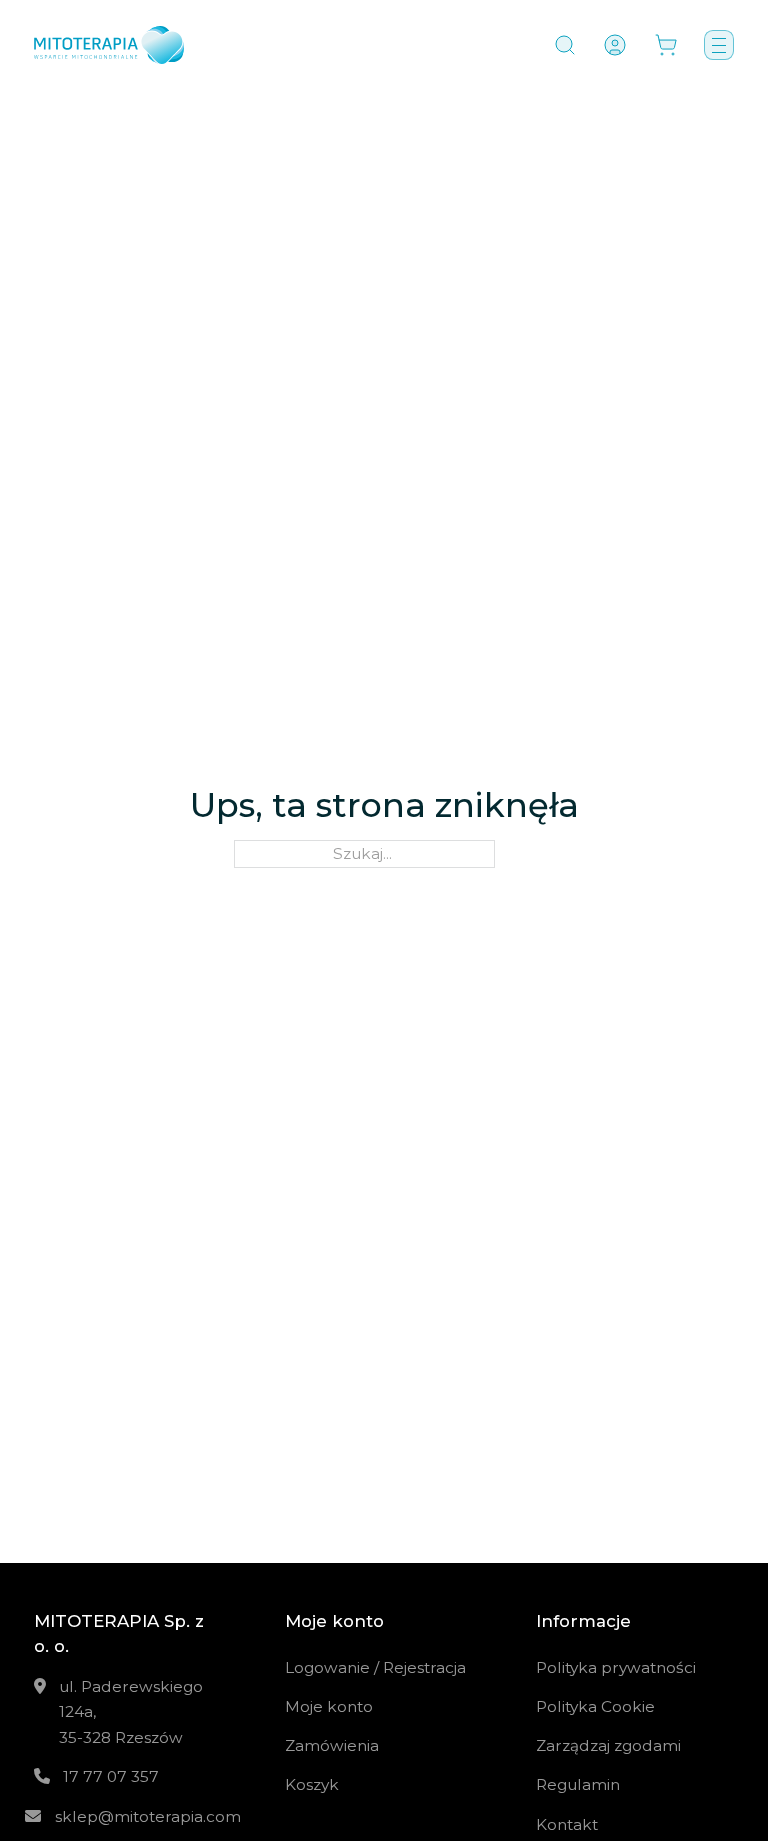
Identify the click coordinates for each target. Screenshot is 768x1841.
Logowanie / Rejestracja (375, 1667)
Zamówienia (332, 1745)
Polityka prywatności (616, 1667)
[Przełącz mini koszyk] (666, 45)
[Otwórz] (565, 45)
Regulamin (578, 1784)
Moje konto (329, 1706)
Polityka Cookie (595, 1706)
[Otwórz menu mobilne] (719, 45)
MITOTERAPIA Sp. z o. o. (119, 1634)
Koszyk (312, 1784)
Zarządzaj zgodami (608, 1745)
